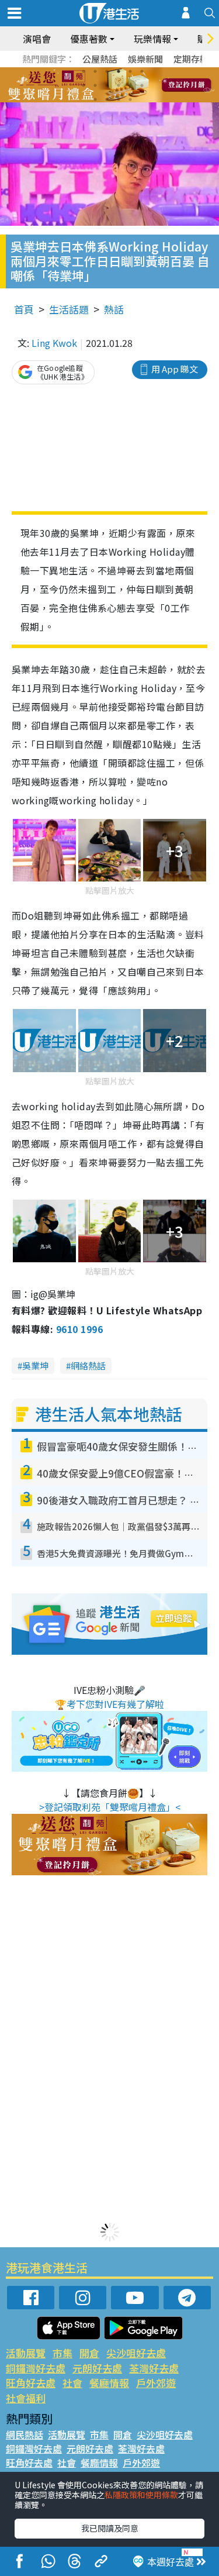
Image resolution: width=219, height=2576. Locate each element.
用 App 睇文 (175, 369)
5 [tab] (130, 71)
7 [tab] (84, 85)
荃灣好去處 (154, 2368)
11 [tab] (130, 85)
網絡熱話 (88, 1366)
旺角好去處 (31, 2383)
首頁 (24, 309)
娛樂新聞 (145, 59)
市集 (62, 2353)
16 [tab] (130, 99)
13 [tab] (95, 99)
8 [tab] (95, 85)
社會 (72, 2383)
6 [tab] (142, 71)
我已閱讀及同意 (110, 2528)
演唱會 (37, 39)
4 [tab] (119, 71)
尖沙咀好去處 (136, 2353)
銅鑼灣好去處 (36, 2368)
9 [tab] (107, 85)
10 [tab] (119, 85)
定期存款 (191, 59)
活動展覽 (26, 2353)
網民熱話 (25, 2434)
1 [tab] (84, 71)
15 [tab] (119, 99)
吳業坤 (35, 1366)
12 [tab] (142, 85)
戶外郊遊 (156, 2383)
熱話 (114, 309)
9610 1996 (79, 1329)
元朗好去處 (97, 2368)
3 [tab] (107, 71)
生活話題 (69, 309)
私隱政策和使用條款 (141, 2495)
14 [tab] (107, 99)
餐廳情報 (109, 2383)
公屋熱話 (100, 59)
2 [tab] (95, 71)
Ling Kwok (54, 343)
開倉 (89, 2353)
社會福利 (26, 2398)
